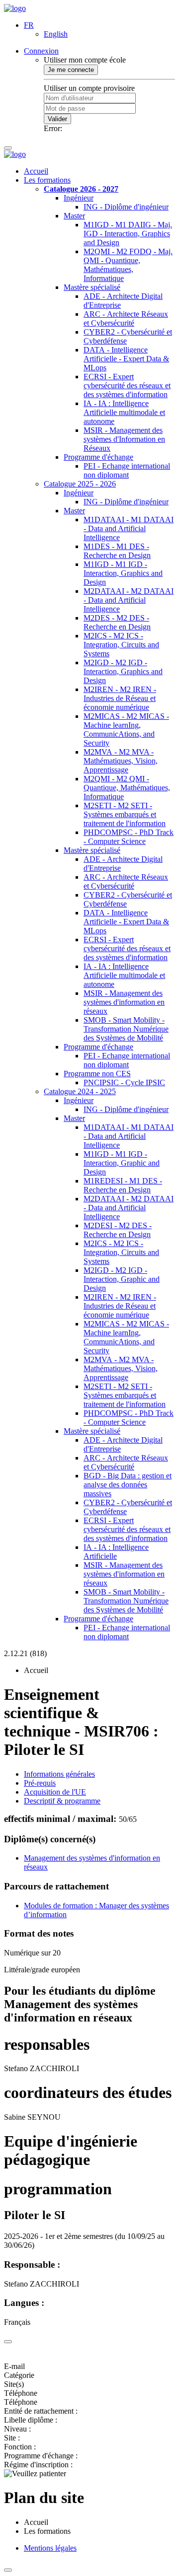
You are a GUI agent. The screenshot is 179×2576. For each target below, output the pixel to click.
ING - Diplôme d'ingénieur (126, 207)
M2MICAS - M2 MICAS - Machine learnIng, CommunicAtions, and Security (126, 730)
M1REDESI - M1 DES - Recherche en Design (123, 1185)
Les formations (47, 180)
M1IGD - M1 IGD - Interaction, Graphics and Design (123, 573)
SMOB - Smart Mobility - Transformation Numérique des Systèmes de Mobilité (126, 1029)
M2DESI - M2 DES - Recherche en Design (118, 1230)
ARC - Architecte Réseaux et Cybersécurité (126, 318)
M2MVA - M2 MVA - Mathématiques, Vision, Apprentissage (121, 761)
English (56, 34)
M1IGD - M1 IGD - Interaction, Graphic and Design (122, 1163)
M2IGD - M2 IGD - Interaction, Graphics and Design (123, 671)
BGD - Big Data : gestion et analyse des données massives (128, 1485)
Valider (57, 119)
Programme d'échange (98, 457)
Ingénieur (79, 198)
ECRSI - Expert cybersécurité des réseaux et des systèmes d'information (127, 385)
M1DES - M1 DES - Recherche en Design (117, 551)
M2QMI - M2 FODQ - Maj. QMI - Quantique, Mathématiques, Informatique (128, 265)
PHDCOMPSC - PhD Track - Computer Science (129, 837)
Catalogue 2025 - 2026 (80, 484)
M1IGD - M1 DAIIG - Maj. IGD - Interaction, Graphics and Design (128, 234)
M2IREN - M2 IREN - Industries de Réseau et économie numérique (120, 698)
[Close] (8, 2342)
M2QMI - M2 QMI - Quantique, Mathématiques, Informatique (127, 788)
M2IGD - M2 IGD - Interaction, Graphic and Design (122, 1279)
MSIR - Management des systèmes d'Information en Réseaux (124, 439)
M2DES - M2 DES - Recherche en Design (117, 622)
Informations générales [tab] (59, 1774)
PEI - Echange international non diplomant (127, 470)
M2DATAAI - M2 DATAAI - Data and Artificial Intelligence (129, 600)
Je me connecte (71, 70)
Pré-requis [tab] (40, 1783)
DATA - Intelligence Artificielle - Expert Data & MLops (126, 359)
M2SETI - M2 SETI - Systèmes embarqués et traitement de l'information (125, 814)
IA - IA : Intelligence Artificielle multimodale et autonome (124, 412)
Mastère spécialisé (92, 287)
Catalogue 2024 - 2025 (80, 1091)
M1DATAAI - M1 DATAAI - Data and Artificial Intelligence (129, 528)
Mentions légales (50, 2548)
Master (74, 216)
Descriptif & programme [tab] (62, 1801)
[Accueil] (15, 8)
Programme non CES (97, 1074)
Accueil (36, 171)
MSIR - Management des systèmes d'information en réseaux (124, 1002)
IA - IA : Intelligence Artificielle (116, 1552)
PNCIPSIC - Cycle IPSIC (124, 1082)
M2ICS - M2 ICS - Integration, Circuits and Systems (121, 645)
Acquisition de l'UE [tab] (55, 1792)
